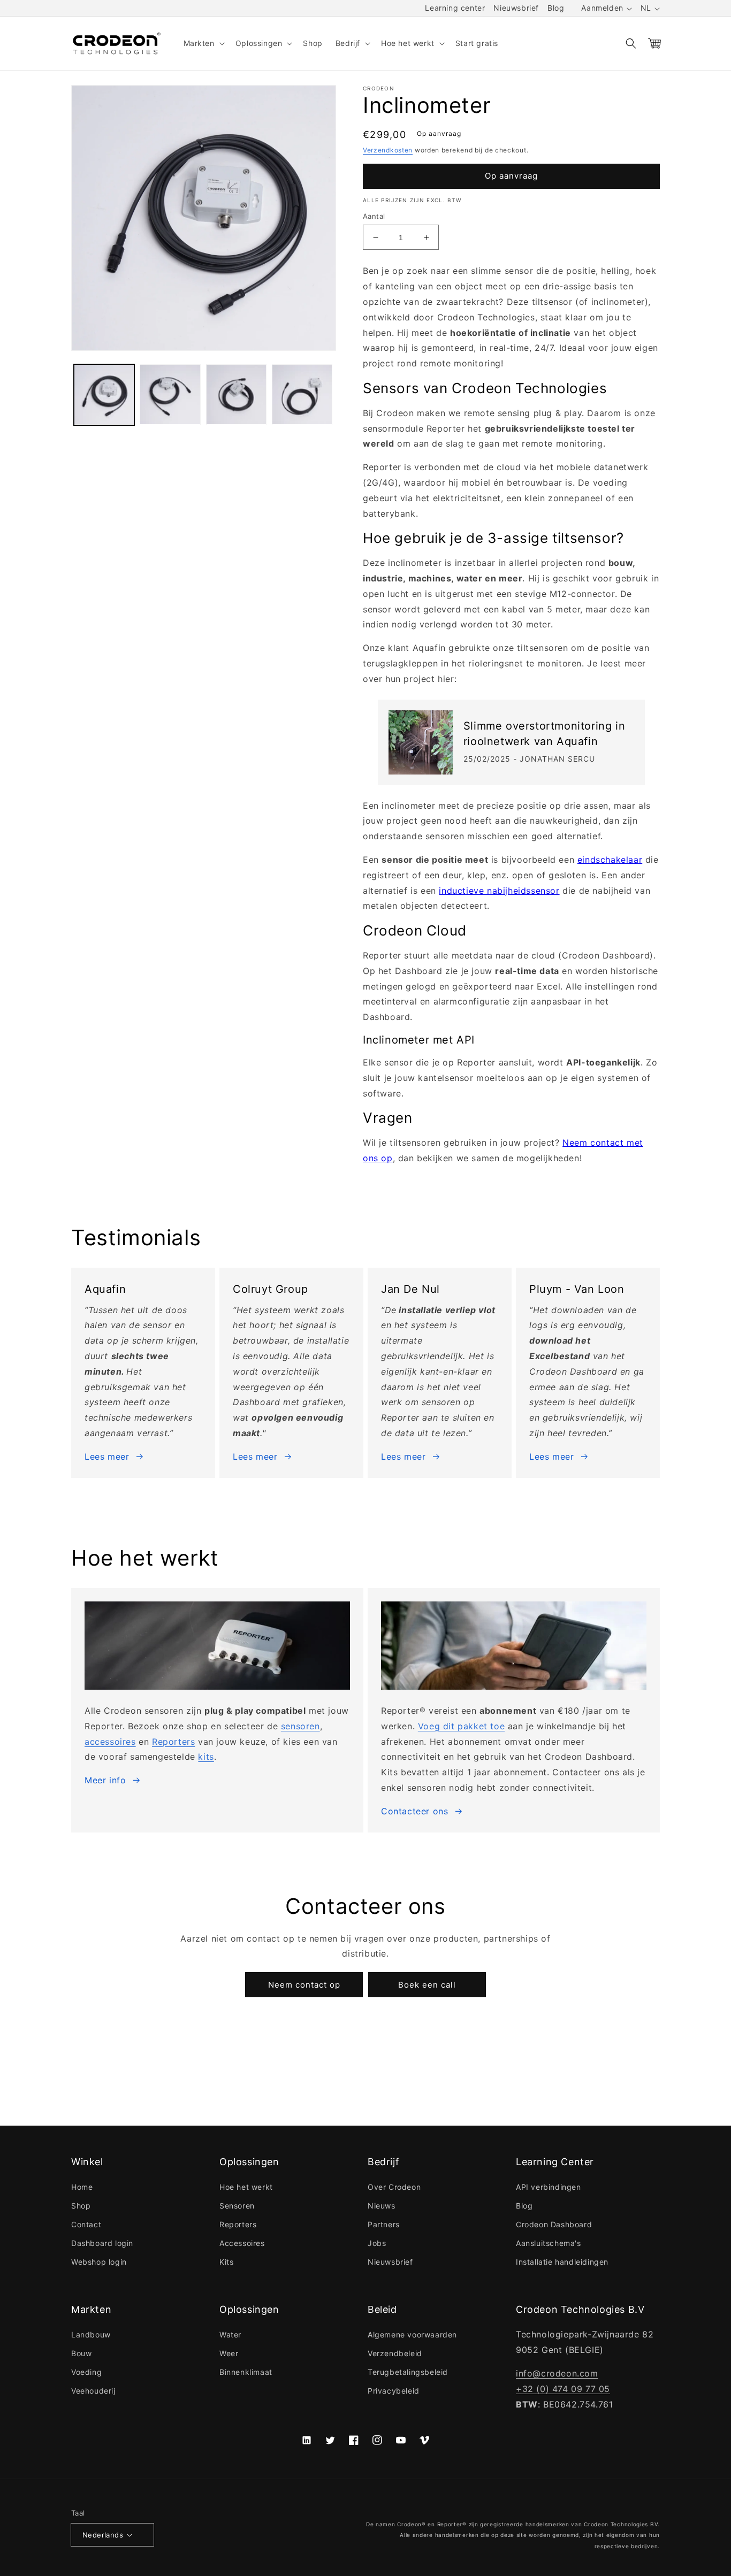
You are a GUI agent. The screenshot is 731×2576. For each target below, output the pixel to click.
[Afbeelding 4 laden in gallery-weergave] (302, 394)
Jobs (377, 2243)
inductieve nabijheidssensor (499, 891)
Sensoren (237, 2206)
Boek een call (427, 1985)
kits (206, 1757)
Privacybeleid (394, 2391)
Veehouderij (93, 2391)
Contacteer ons (414, 1811)
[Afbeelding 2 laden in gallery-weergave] (170, 394)
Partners (384, 2224)
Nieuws (382, 2206)
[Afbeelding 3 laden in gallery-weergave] (236, 394)
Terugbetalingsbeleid (408, 2372)
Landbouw (91, 2334)
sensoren (300, 1726)
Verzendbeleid (395, 2353)
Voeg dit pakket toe (461, 1726)
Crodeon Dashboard (554, 2224)
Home (82, 2187)
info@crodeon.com (557, 2373)
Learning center (455, 8)
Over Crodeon (394, 2187)
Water (230, 2334)
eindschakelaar (610, 860)
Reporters (173, 1742)
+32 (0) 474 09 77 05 (563, 2389)
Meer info (105, 1780)
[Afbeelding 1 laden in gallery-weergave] (104, 394)
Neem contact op (304, 1985)
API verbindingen (549, 2187)
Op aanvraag (511, 176)
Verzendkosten (388, 150)
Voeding (86, 2372)
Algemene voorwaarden (412, 2334)
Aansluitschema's (549, 2243)
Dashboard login (102, 2243)
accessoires (110, 1742)
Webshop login (99, 2262)
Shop (81, 2206)
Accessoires (242, 2243)
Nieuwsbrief (516, 8)
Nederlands (103, 2535)
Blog (556, 8)
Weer (229, 2353)
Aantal (374, 216)
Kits (226, 2262)
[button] (203, 43)
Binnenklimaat (246, 2372)
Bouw (81, 2353)
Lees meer (107, 1456)
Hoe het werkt (246, 2187)
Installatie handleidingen (562, 2262)
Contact (86, 2224)
